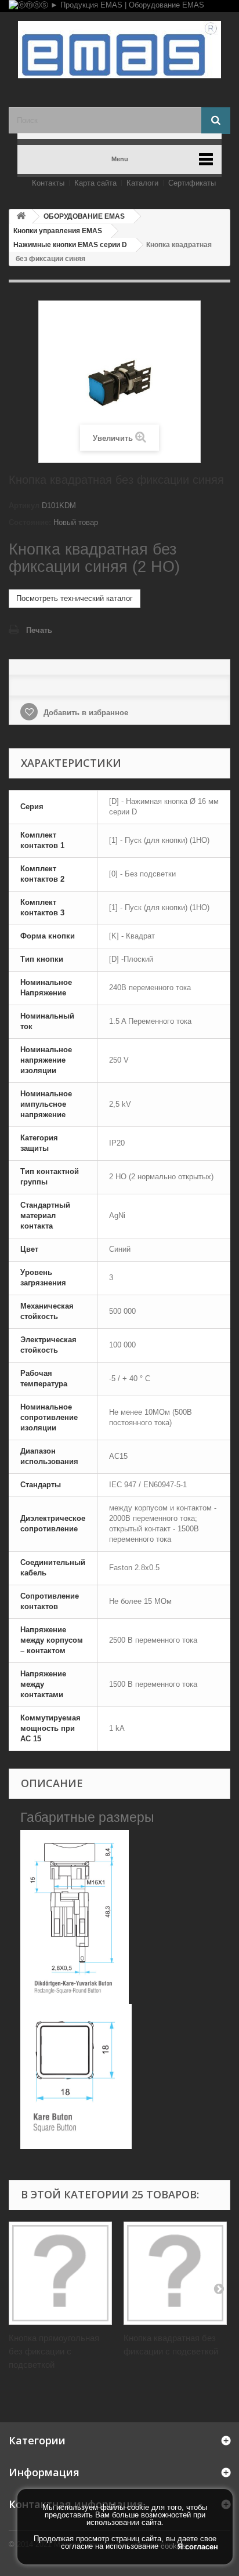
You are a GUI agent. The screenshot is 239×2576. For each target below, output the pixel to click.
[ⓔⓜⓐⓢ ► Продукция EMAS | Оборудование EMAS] (119, 6)
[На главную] (21, 217)
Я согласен (198, 2547)
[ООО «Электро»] (119, 50)
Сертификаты (192, 183)
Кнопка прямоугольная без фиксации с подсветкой (54, 2351)
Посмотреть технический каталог (75, 598)
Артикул (24, 506)
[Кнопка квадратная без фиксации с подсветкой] (175, 2273)
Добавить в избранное (85, 713)
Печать (39, 630)
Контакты (48, 183)
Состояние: (30, 522)
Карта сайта (95, 183)
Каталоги (142, 183)
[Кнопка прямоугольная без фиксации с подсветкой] (60, 2273)
